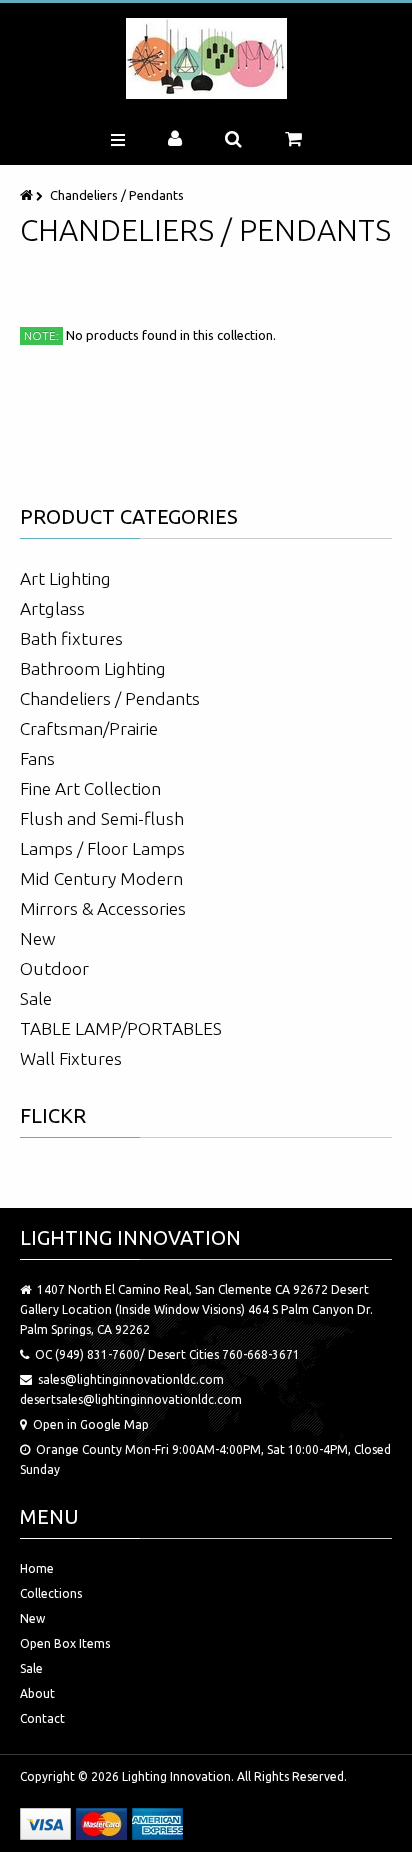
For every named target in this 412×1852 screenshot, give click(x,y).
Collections (51, 1593)
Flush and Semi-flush (102, 818)
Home (37, 1568)
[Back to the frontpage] (28, 195)
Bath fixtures (71, 638)
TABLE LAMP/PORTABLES (121, 1028)
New (38, 938)
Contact (42, 1718)
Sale (36, 998)
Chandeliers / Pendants (110, 698)
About (37, 1693)
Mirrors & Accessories (103, 908)
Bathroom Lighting (93, 668)
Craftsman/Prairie (89, 728)
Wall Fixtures (71, 1058)
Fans (37, 758)
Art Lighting (65, 578)
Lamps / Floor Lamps (102, 848)
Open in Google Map (91, 1424)
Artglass (52, 608)
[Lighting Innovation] (206, 58)
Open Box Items (65, 1643)
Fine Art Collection (90, 788)
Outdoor (54, 968)
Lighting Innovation (176, 1776)
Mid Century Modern (101, 878)
